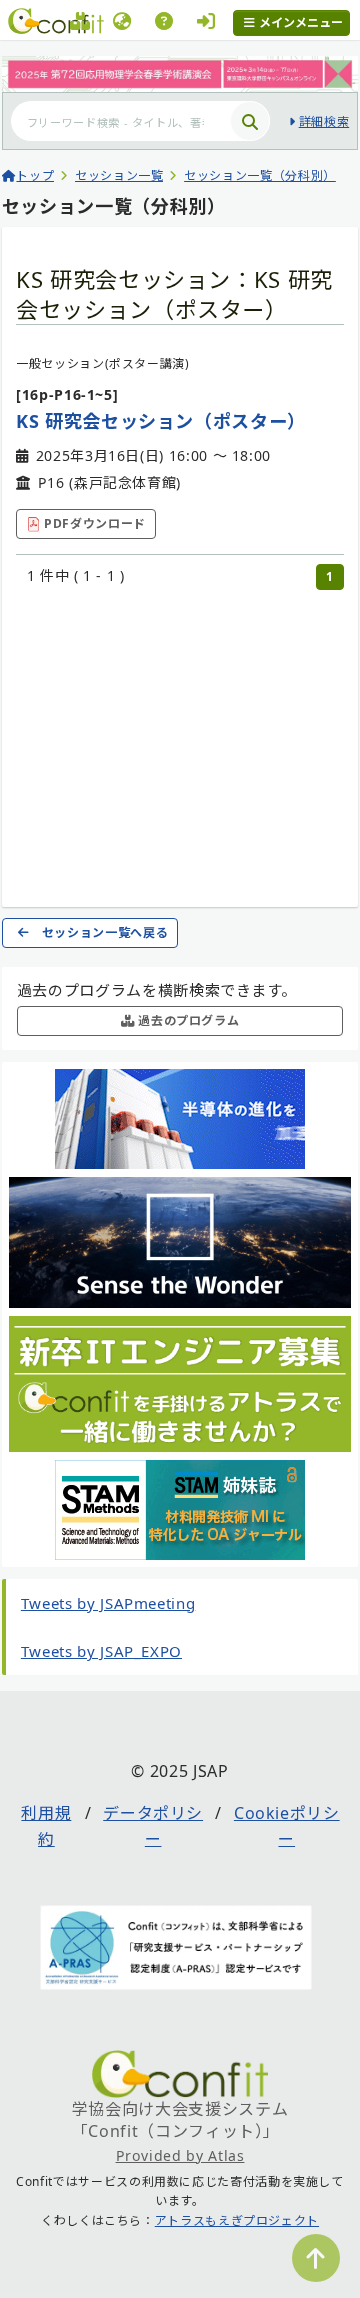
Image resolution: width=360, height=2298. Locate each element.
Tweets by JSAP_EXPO (101, 1651)
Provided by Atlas (180, 2155)
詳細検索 (324, 121)
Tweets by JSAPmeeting (108, 1603)
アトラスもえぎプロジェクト (237, 2220)
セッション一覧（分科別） (260, 175)
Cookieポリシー (287, 1826)
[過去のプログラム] (80, 24)
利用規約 (46, 1826)
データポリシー (153, 1826)
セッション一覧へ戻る (105, 932)
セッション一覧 (119, 175)
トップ (35, 175)
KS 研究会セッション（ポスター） (161, 421)
